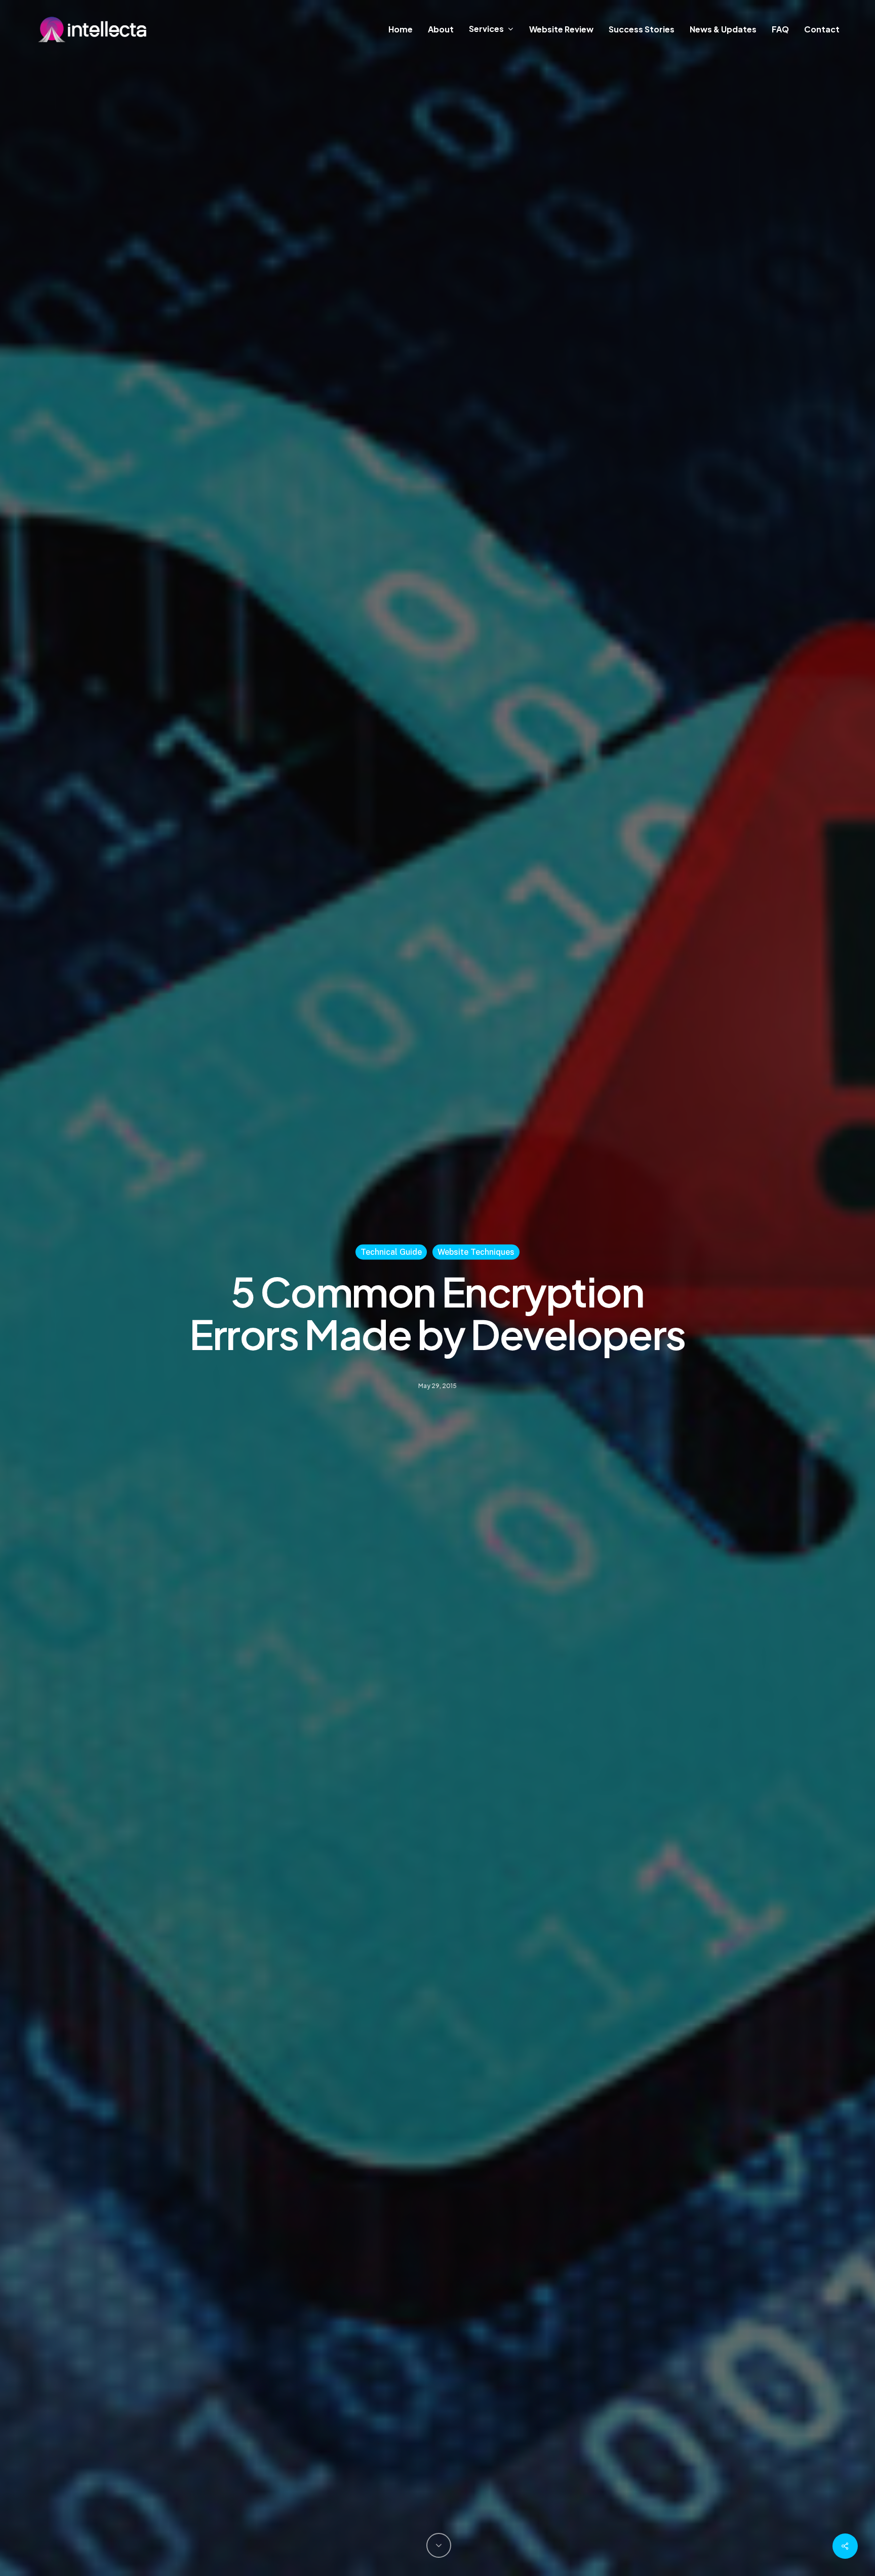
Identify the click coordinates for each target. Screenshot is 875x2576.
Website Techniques (476, 1252)
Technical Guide (391, 1252)
